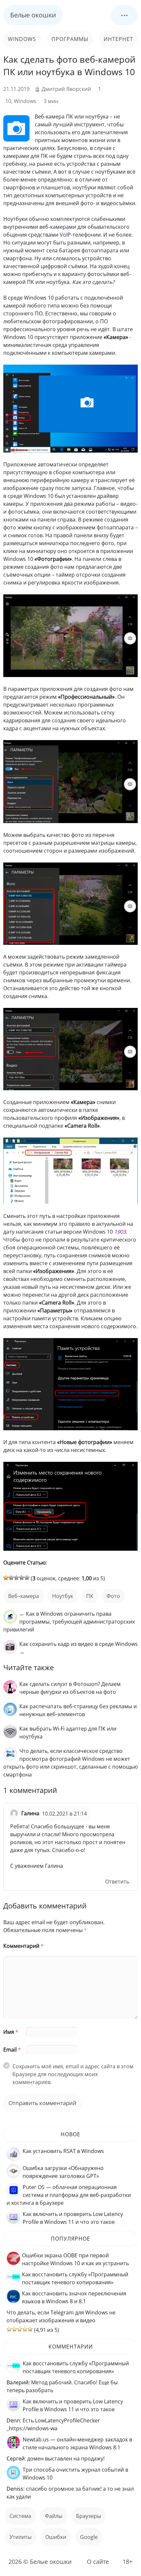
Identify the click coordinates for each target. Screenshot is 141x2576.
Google (89, 2537)
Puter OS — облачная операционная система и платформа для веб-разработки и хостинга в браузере (69, 2195)
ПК (90, 1596)
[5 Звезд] (27, 1578)
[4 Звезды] (22, 1578)
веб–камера (24, 1596)
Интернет (118, 39)
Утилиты (20, 2537)
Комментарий (23, 1946)
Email (12, 2050)
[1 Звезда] (6, 1578)
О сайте (98, 2562)
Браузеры (89, 2516)
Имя (11, 2032)
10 (8, 101)
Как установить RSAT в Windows (63, 2151)
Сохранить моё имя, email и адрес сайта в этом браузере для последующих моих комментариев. (73, 2074)
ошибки (56, 2537)
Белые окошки (33, 15)
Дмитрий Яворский (66, 89)
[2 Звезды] (11, 1578)
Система (20, 2516)
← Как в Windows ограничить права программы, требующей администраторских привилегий (69, 1622)
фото (113, 1596)
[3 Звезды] (16, 1578)
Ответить (117, 1882)
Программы (70, 39)
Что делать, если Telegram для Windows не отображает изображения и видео (61, 2316)
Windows (22, 39)
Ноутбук (63, 1596)
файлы (54, 2516)
